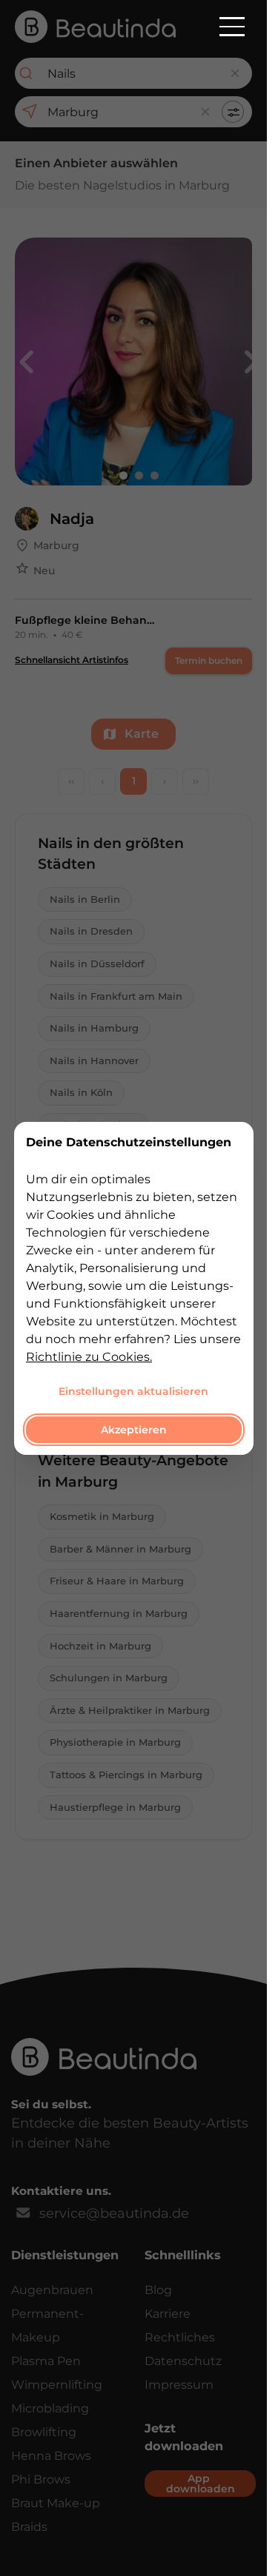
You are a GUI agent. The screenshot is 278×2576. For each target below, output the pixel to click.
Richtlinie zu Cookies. (89, 1356)
